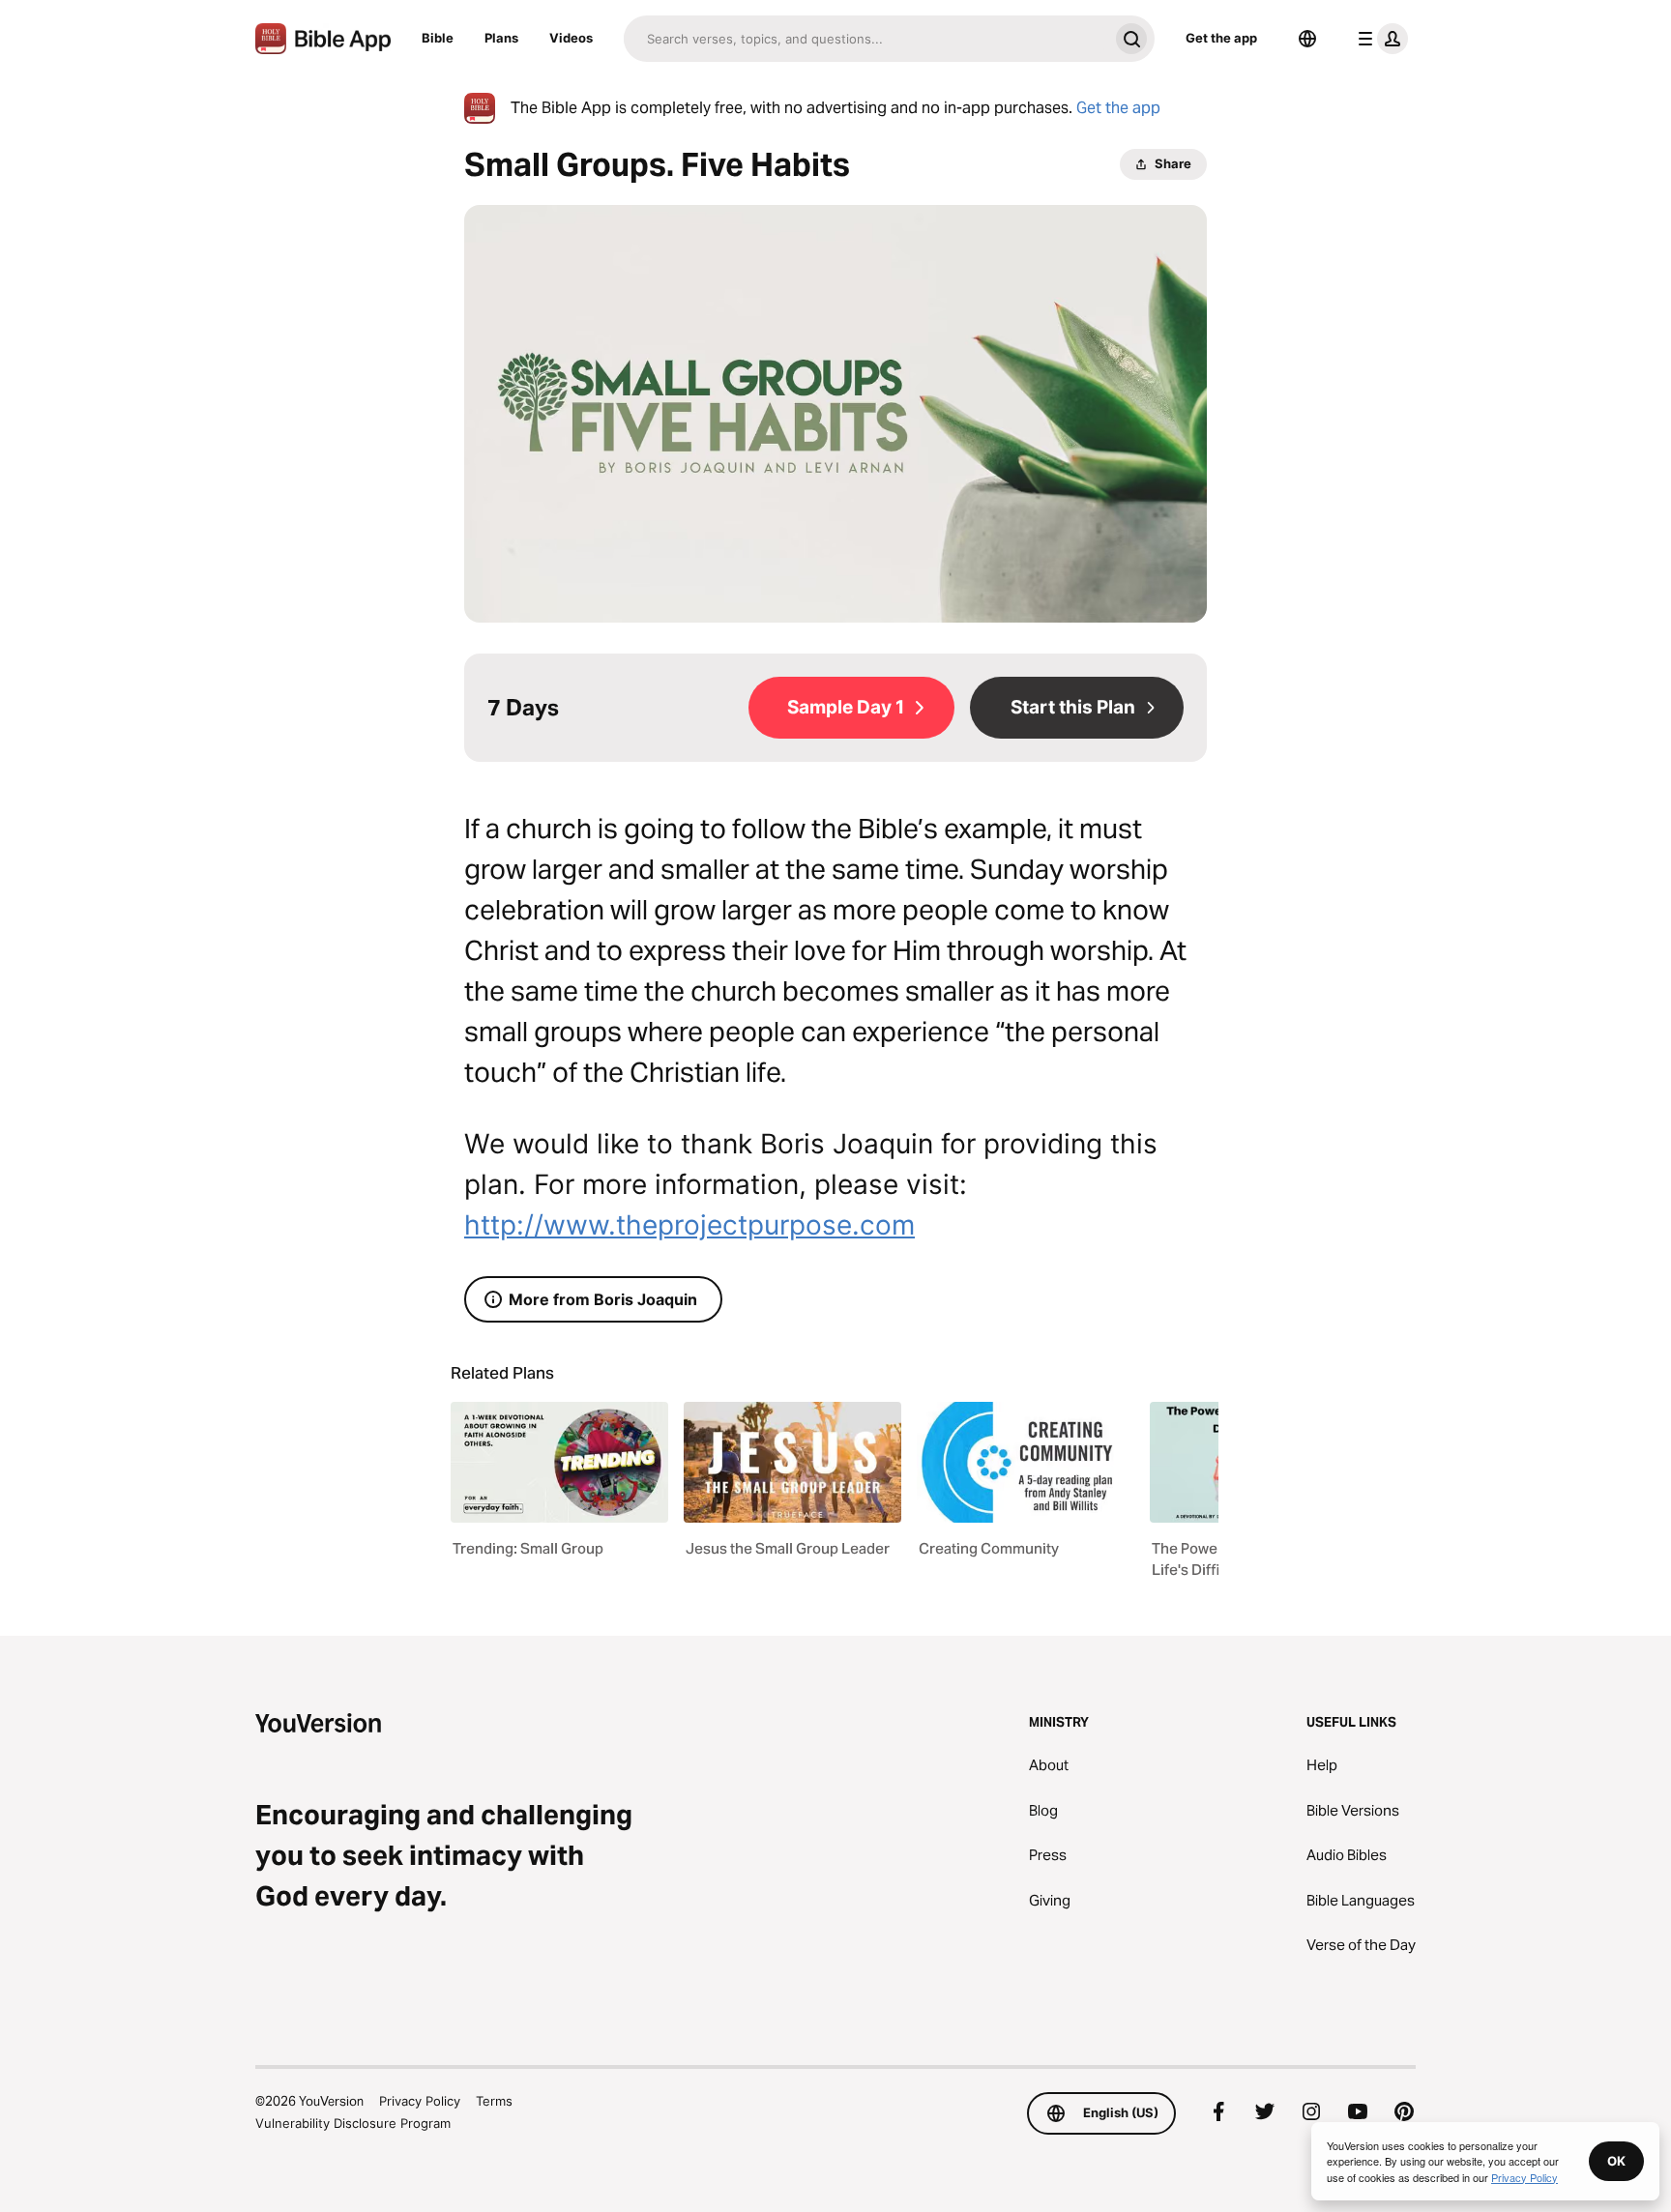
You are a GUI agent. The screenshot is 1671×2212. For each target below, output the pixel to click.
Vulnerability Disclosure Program (353, 2123)
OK (1616, 2161)
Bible (438, 38)
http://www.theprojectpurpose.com (689, 1225)
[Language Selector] (1307, 39)
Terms (494, 2101)
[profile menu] (1379, 39)
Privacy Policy (420, 2101)
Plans (501, 38)
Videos (571, 38)
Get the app (1221, 38)
